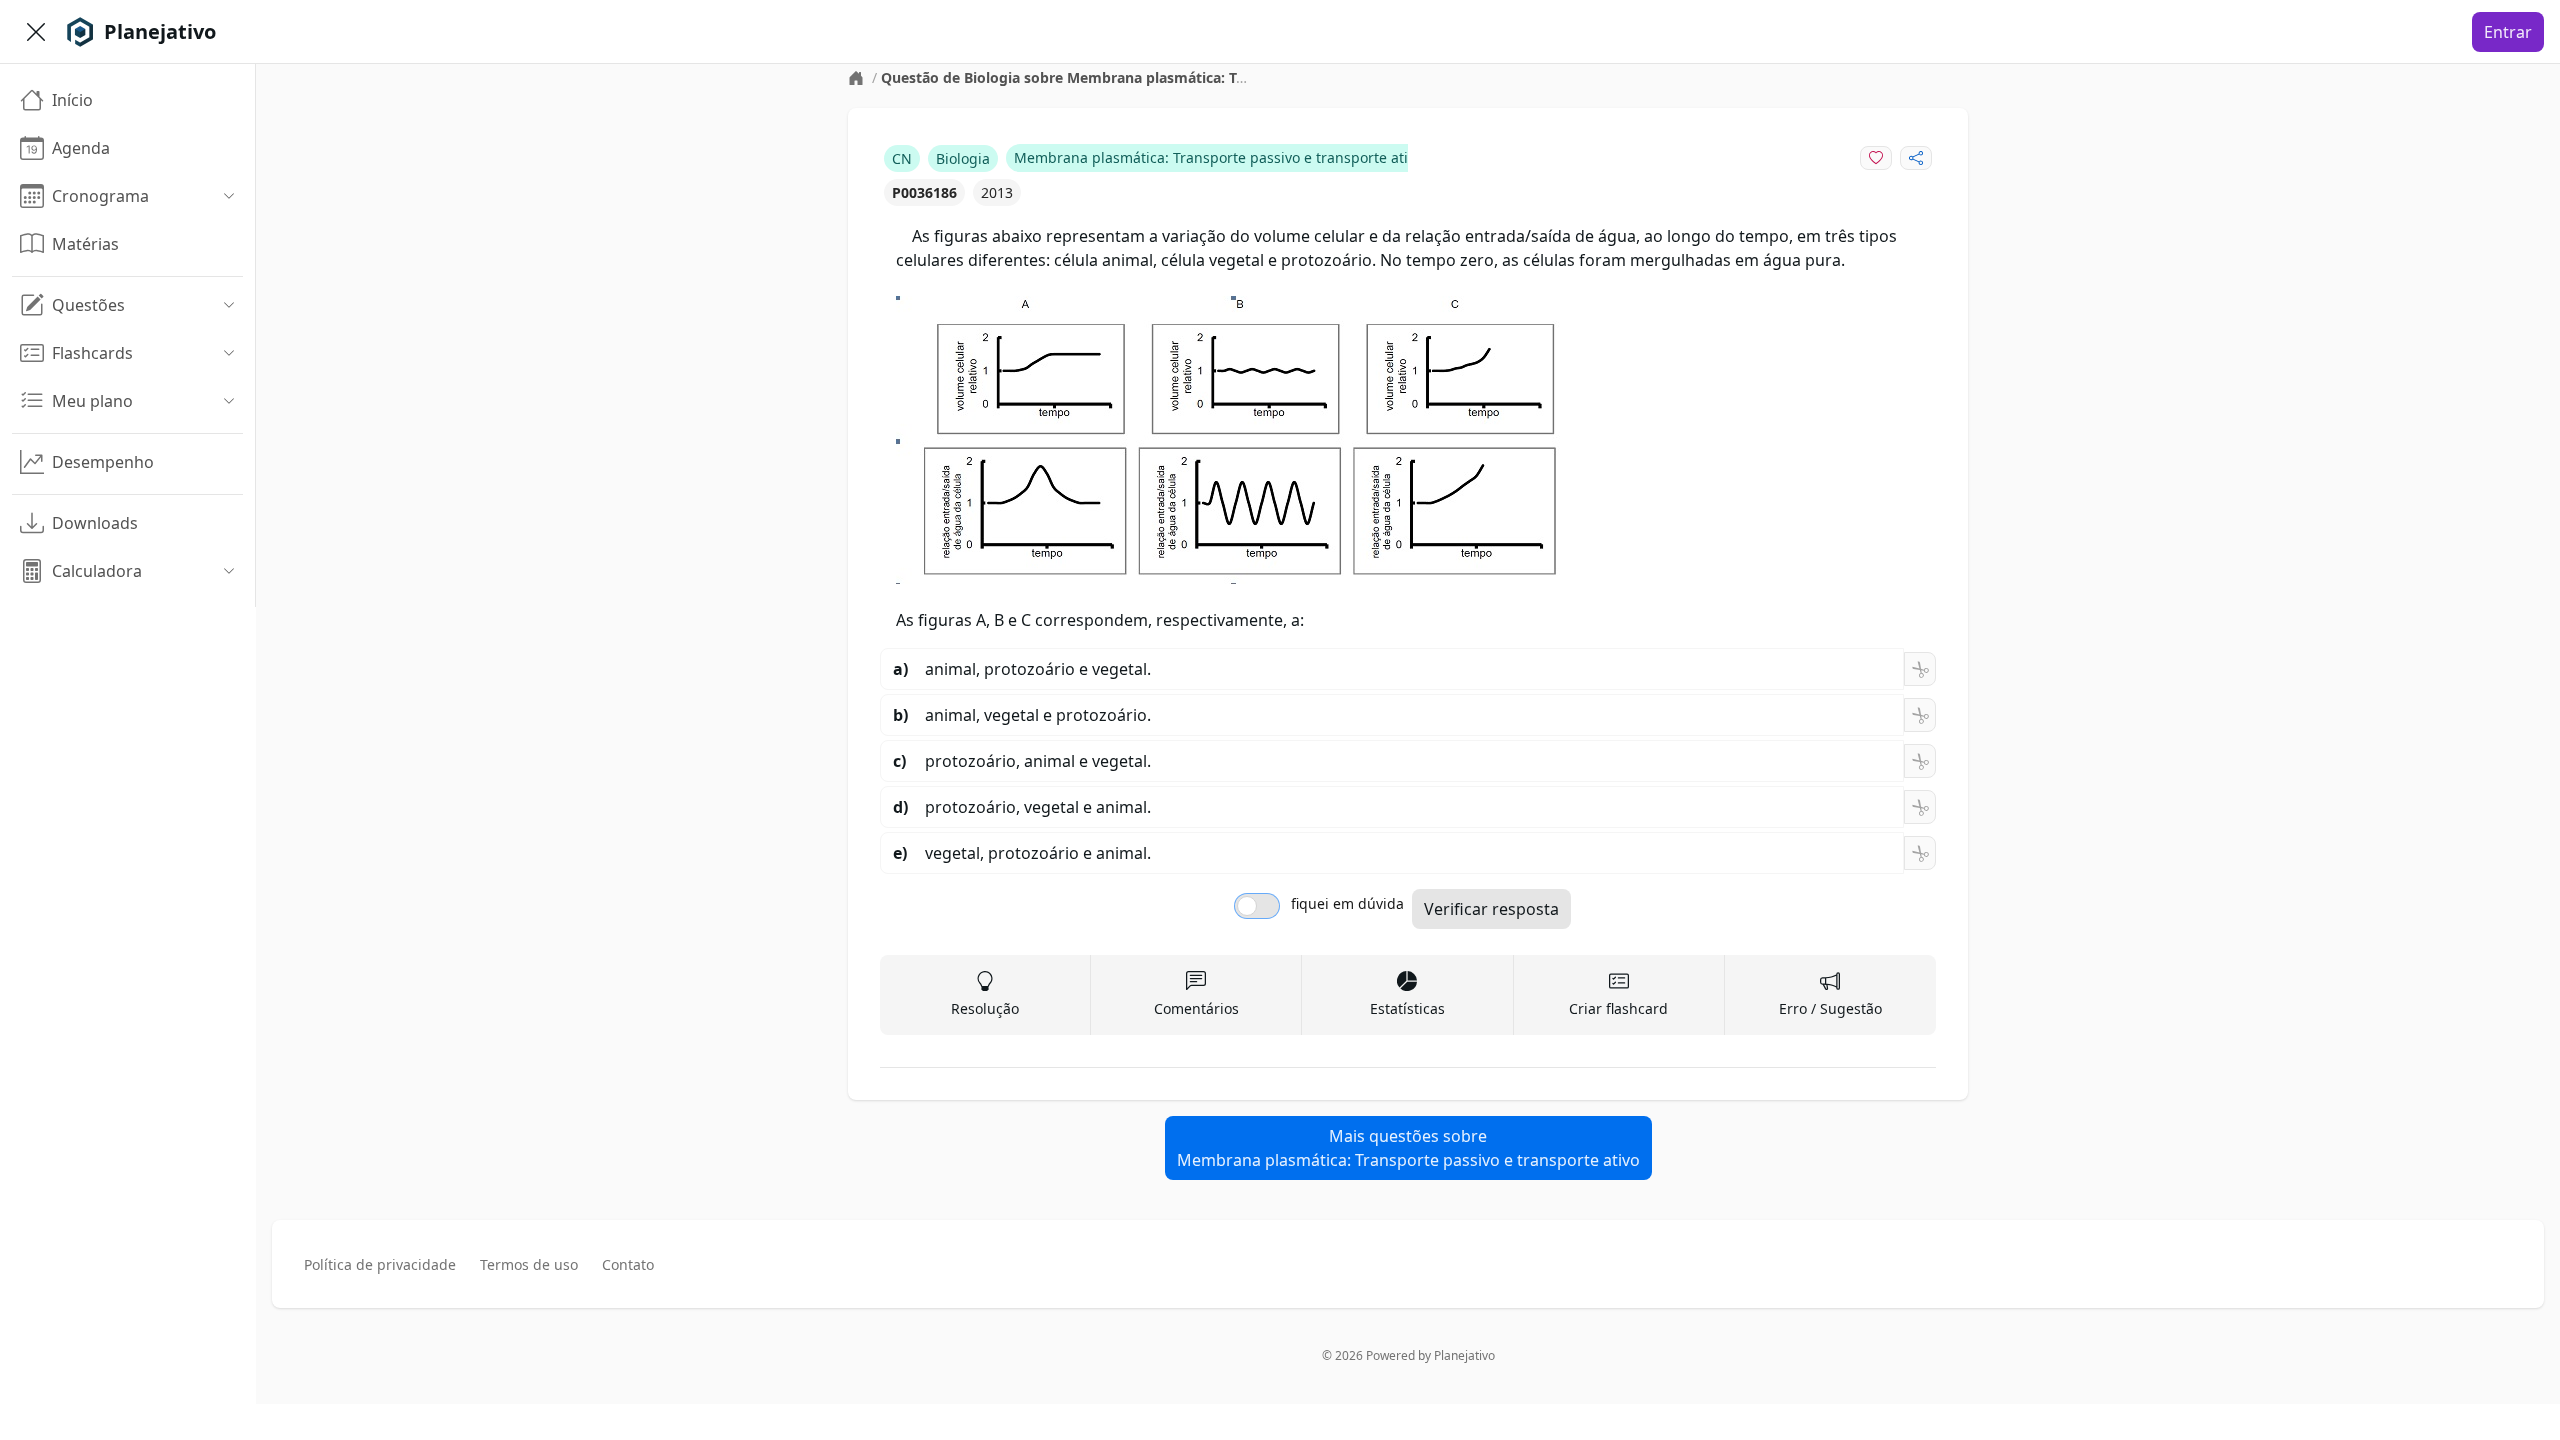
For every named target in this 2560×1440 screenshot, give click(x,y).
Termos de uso (529, 1264)
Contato (628, 1264)
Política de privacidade (380, 1264)
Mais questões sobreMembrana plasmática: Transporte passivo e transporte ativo (1408, 1148)
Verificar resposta (1491, 909)
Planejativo (1464, 1355)
